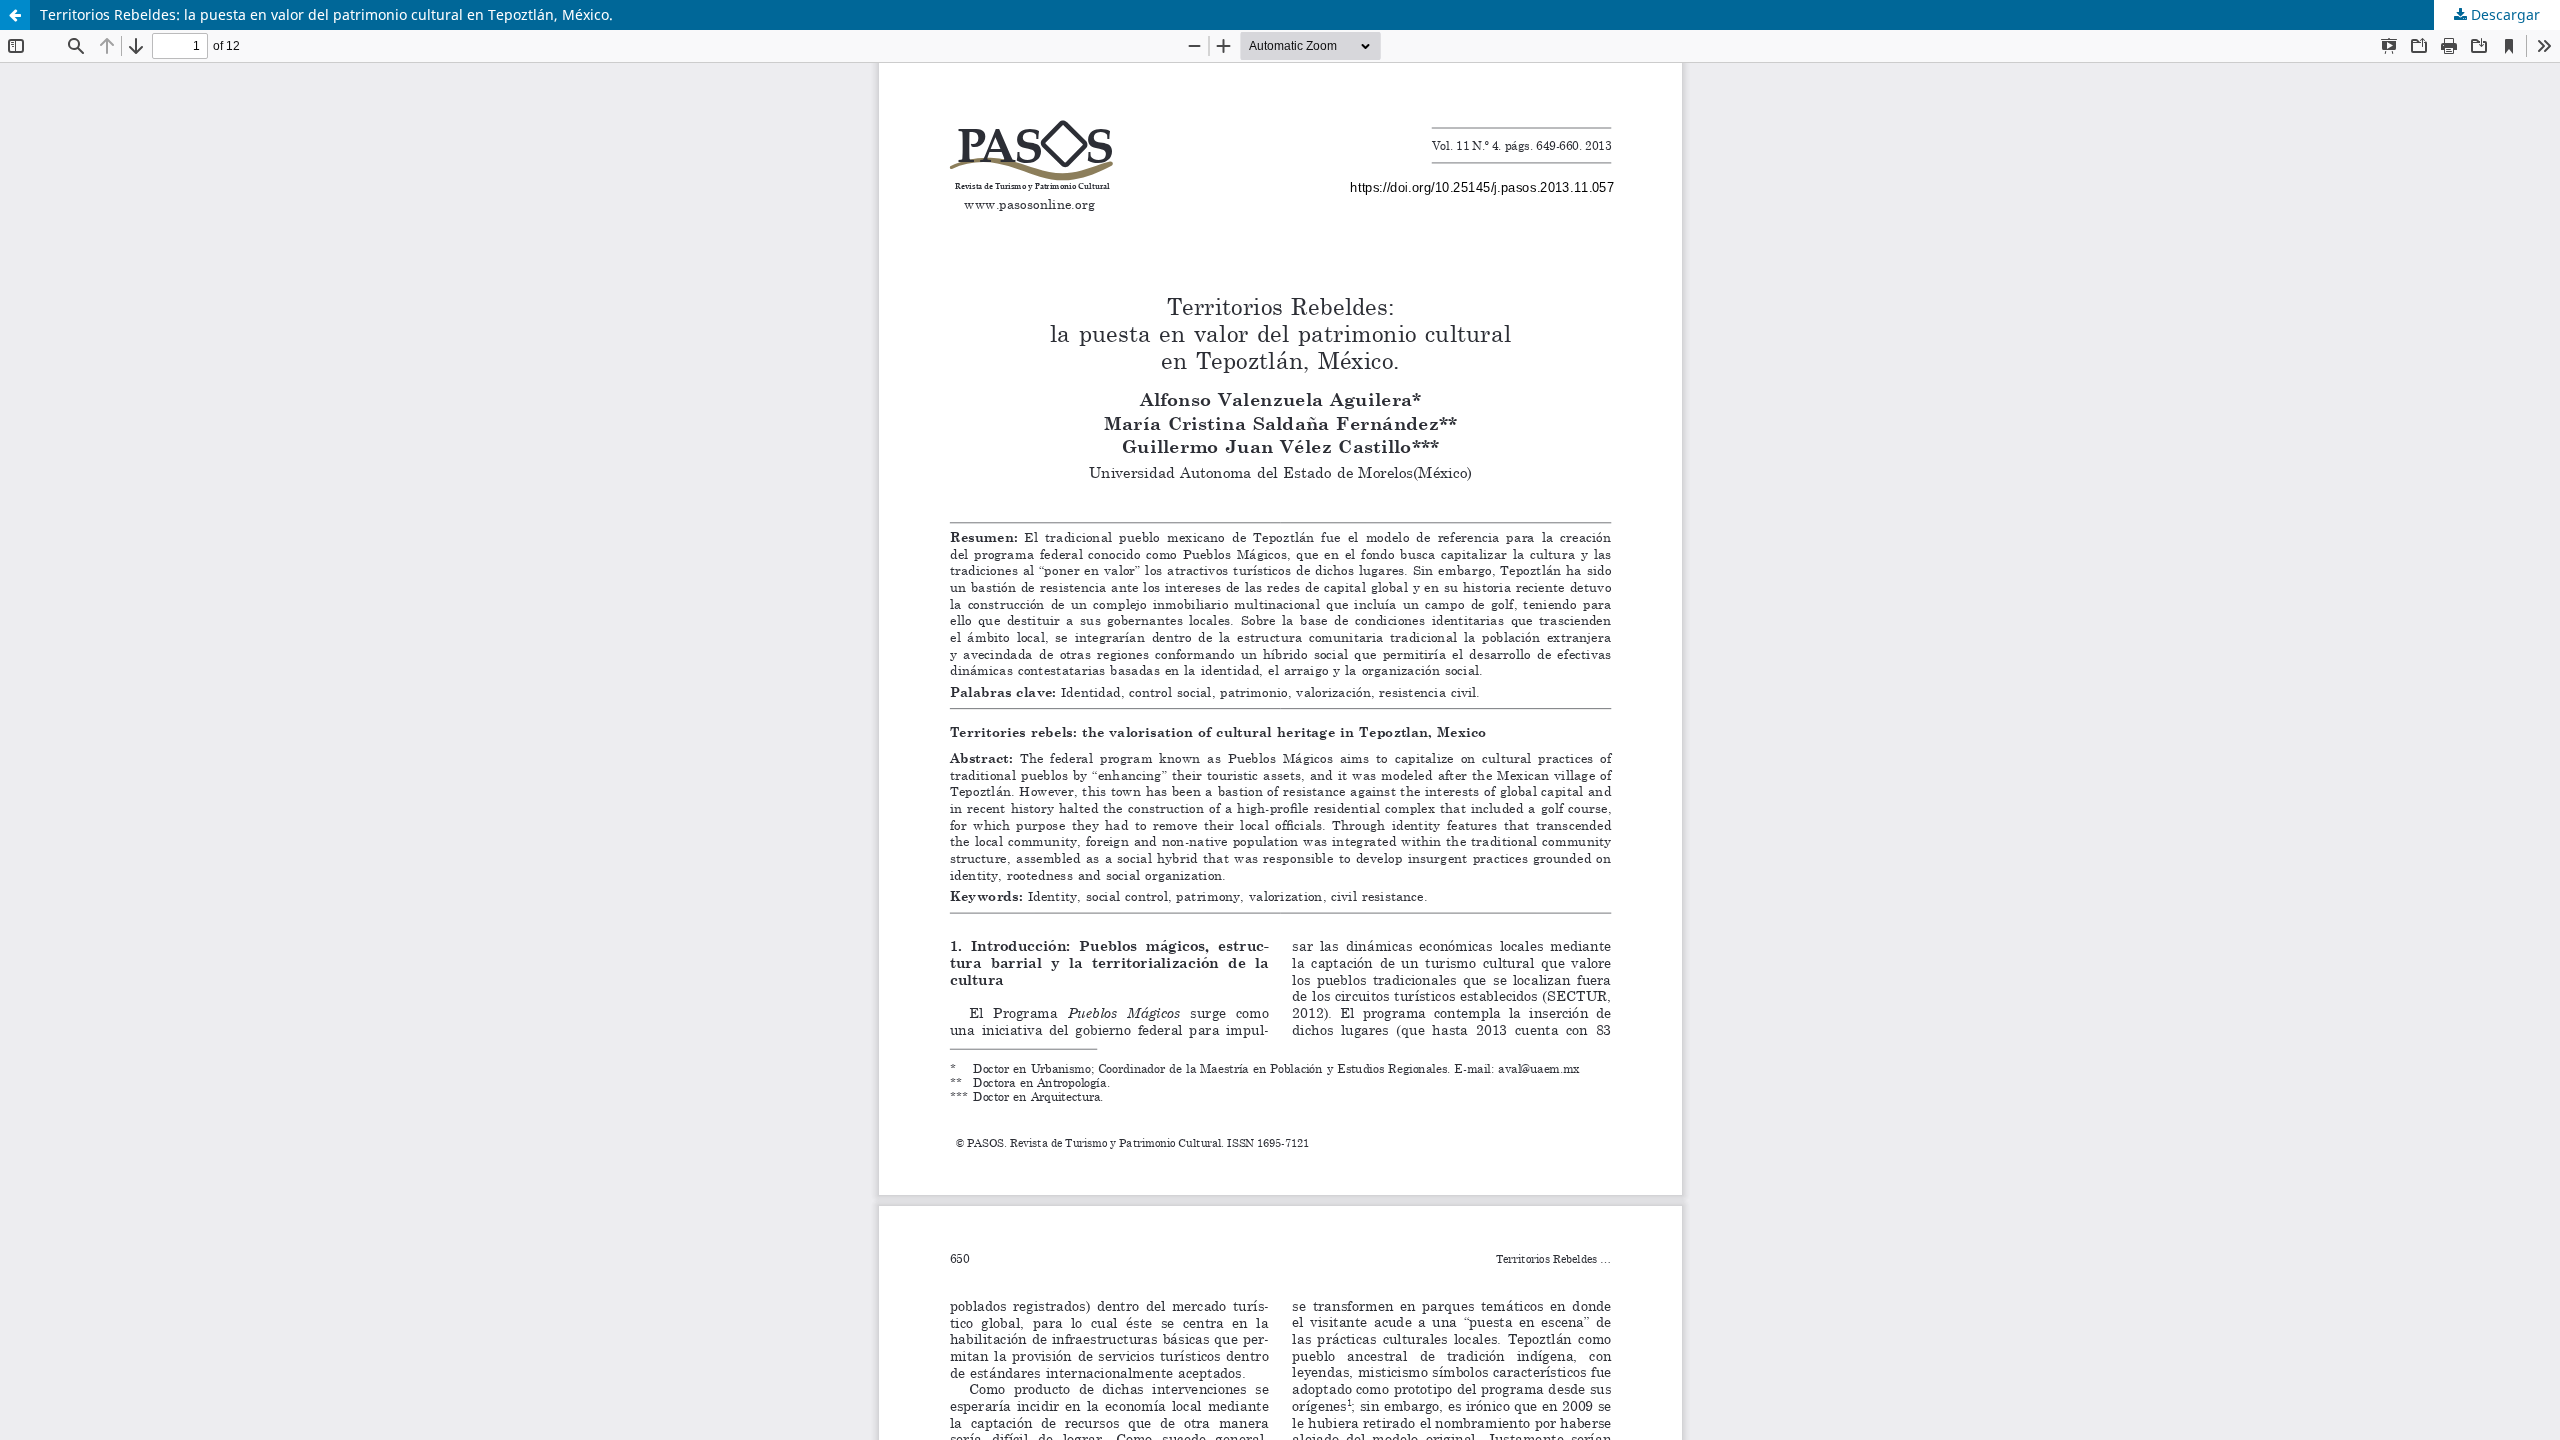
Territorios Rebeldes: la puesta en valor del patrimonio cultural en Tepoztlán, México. (326, 14)
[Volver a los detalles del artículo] (15, 15)
